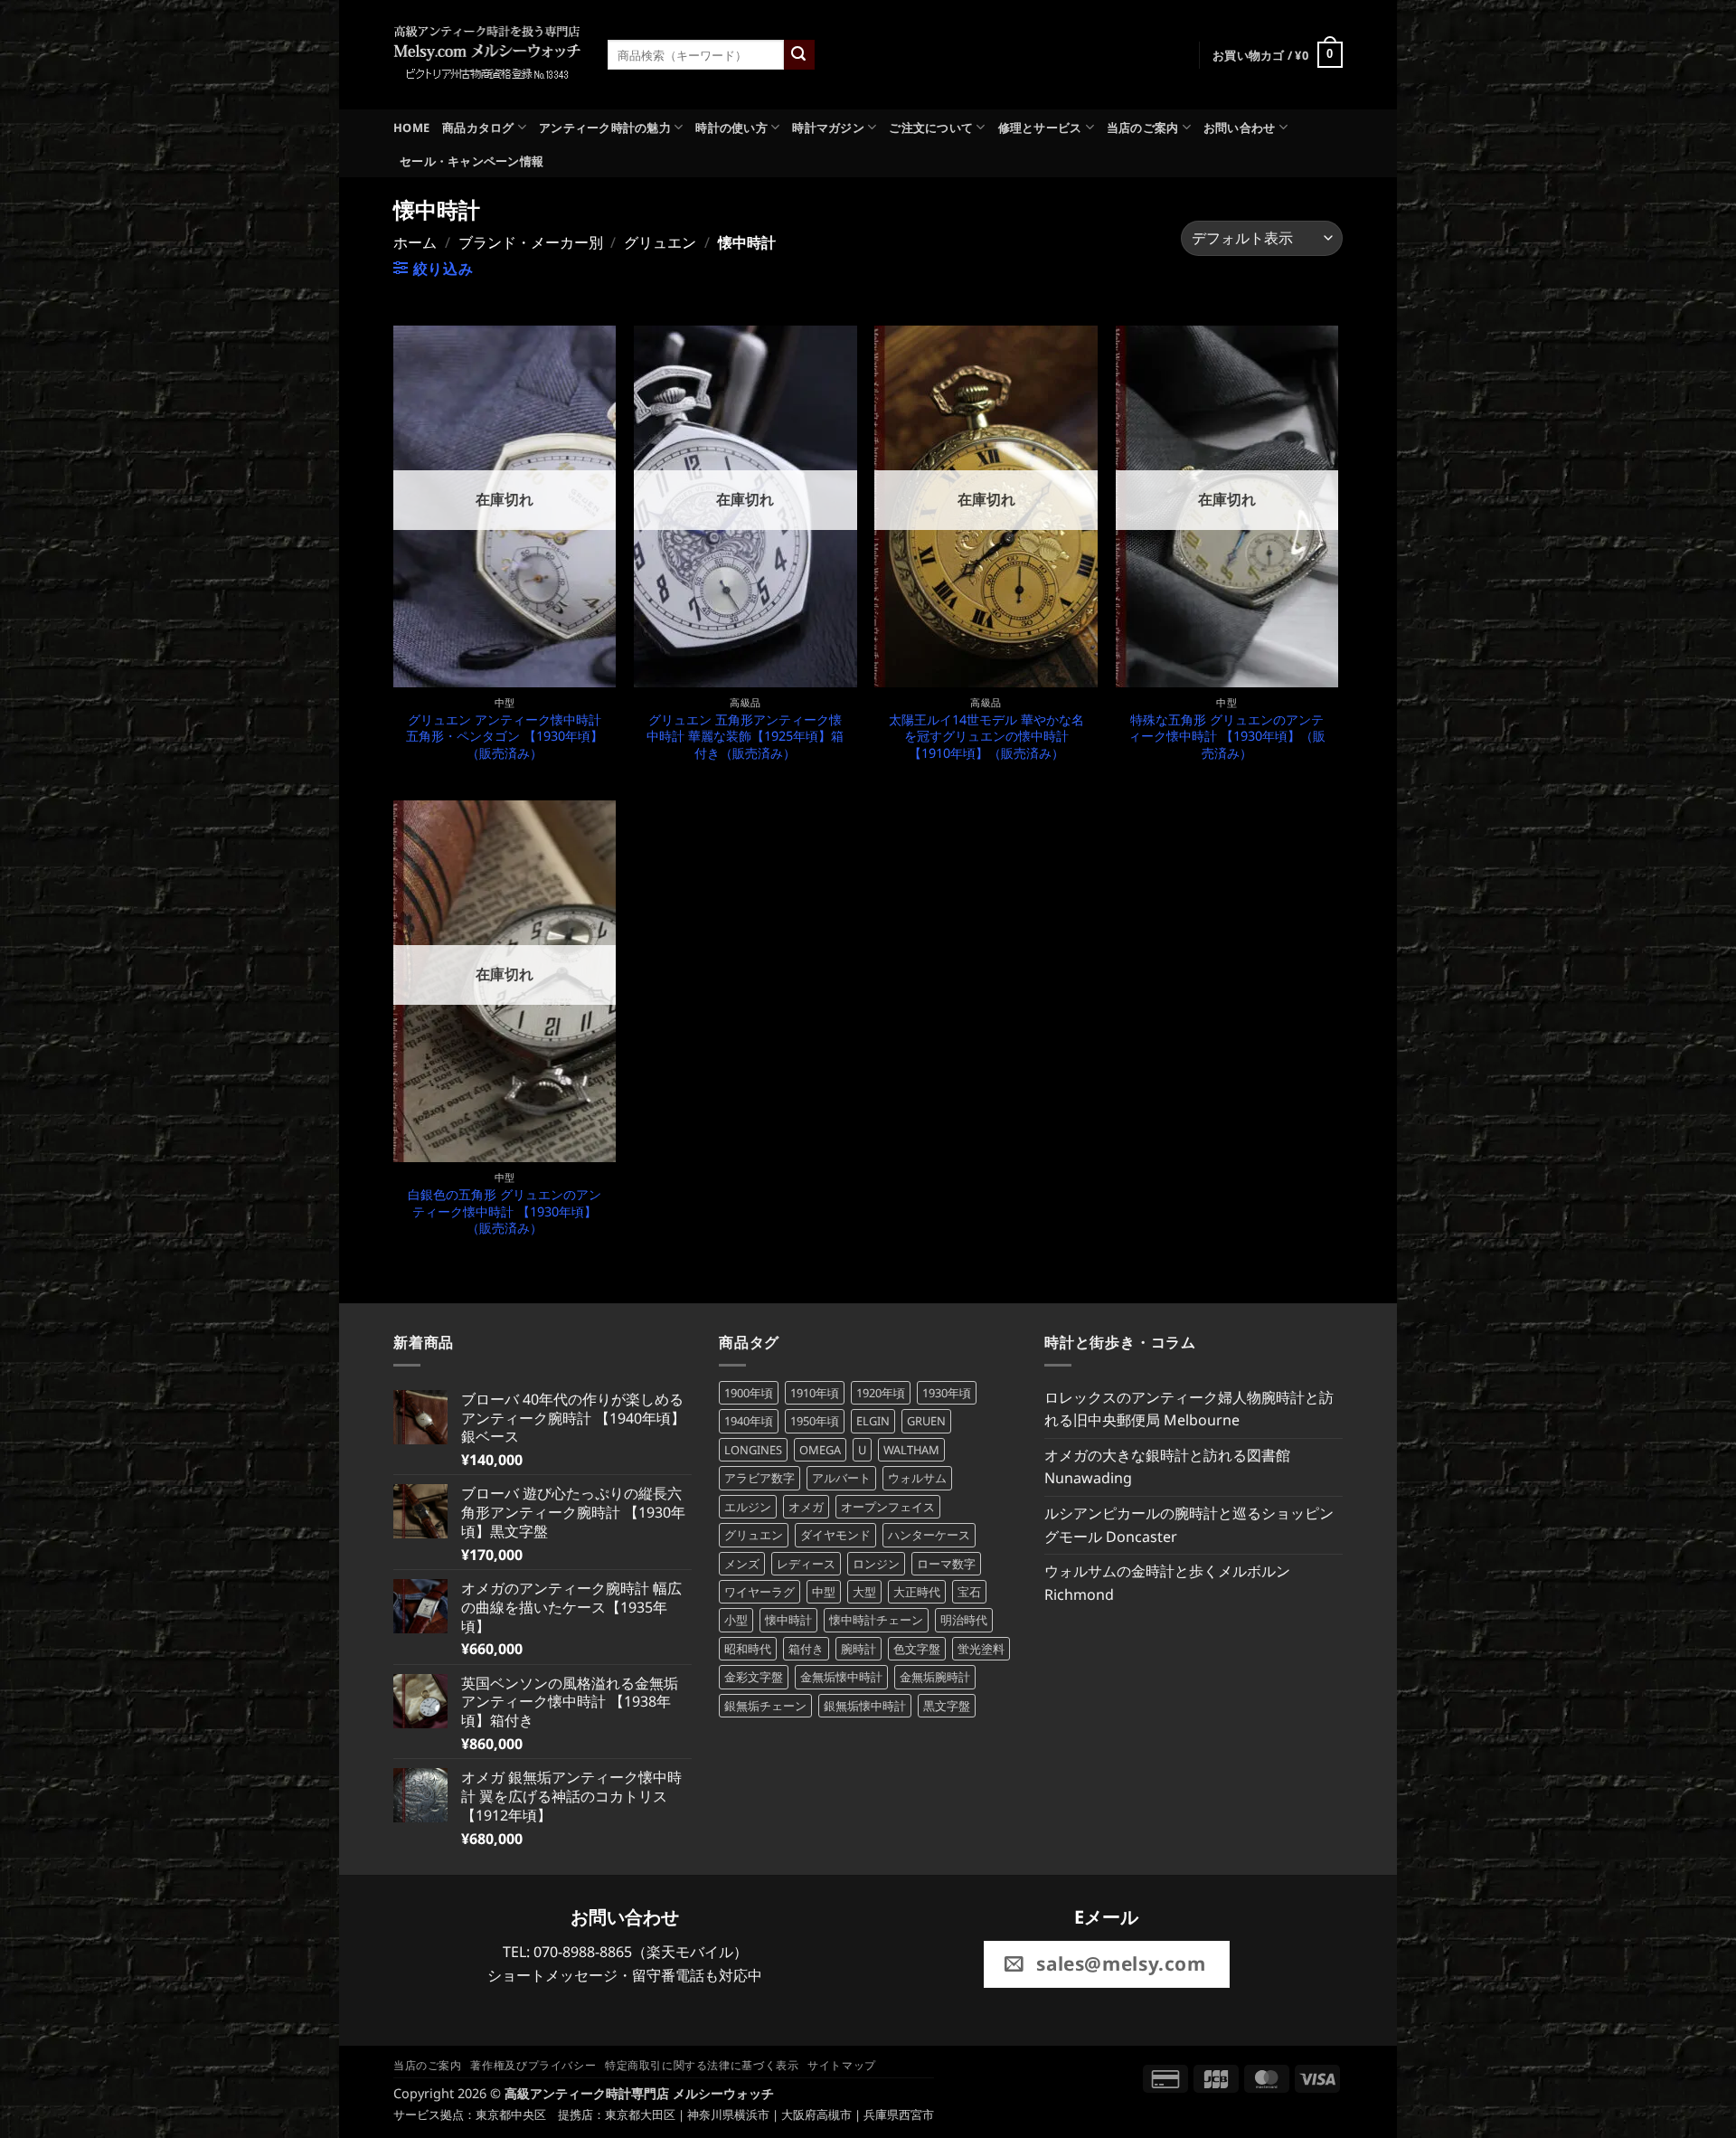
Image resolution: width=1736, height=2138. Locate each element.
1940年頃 (749, 1421)
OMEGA (820, 1450)
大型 (864, 1592)
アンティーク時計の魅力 (605, 128)
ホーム (415, 242)
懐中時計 (788, 1620)
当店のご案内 (1143, 128)
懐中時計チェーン (876, 1620)
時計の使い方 (731, 128)
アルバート (841, 1478)
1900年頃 (749, 1393)
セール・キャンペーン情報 (472, 161)
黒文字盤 (947, 1706)
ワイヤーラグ (759, 1592)
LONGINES (753, 1450)
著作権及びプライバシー (533, 2065)
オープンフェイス (888, 1507)
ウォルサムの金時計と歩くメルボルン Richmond (1167, 1583)
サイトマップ (842, 2065)
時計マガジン (828, 128)
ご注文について (931, 128)
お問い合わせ (1240, 128)
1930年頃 (947, 1393)
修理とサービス (1040, 128)
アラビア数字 (759, 1478)
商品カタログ (478, 128)
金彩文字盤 (754, 1677)
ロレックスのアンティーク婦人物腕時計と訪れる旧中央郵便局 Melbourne (1189, 1409)
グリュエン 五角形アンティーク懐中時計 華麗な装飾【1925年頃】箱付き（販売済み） (745, 737)
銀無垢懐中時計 (865, 1706)
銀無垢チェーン (765, 1706)
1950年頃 (815, 1421)
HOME (411, 128)
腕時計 (859, 1649)
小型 (736, 1620)
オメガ (806, 1507)
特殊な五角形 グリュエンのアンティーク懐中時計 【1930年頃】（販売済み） (1227, 737)
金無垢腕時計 (935, 1677)
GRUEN (926, 1421)
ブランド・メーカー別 (531, 242)
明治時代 (964, 1620)
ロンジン (876, 1564)
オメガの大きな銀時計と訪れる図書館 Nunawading (1167, 1467)
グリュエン (660, 242)
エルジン (748, 1507)
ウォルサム (917, 1478)
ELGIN (873, 1421)
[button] (1278, 55)
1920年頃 (881, 1393)
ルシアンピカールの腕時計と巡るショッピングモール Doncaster (1189, 1525)
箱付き (806, 1649)
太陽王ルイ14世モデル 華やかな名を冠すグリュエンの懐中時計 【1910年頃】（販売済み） (986, 737)
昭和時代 (748, 1649)
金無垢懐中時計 (841, 1677)
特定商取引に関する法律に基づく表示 (702, 2065)
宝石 (969, 1592)
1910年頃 (815, 1393)
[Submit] (799, 55)
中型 (824, 1592)
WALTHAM (911, 1450)
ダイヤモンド (835, 1535)
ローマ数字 (946, 1564)
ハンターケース (929, 1535)
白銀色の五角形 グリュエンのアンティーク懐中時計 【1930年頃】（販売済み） (505, 1211)
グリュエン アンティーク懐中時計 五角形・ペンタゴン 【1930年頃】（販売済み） (505, 737)
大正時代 (917, 1592)
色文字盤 (917, 1649)
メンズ (742, 1564)
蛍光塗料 (981, 1649)
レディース (806, 1564)
